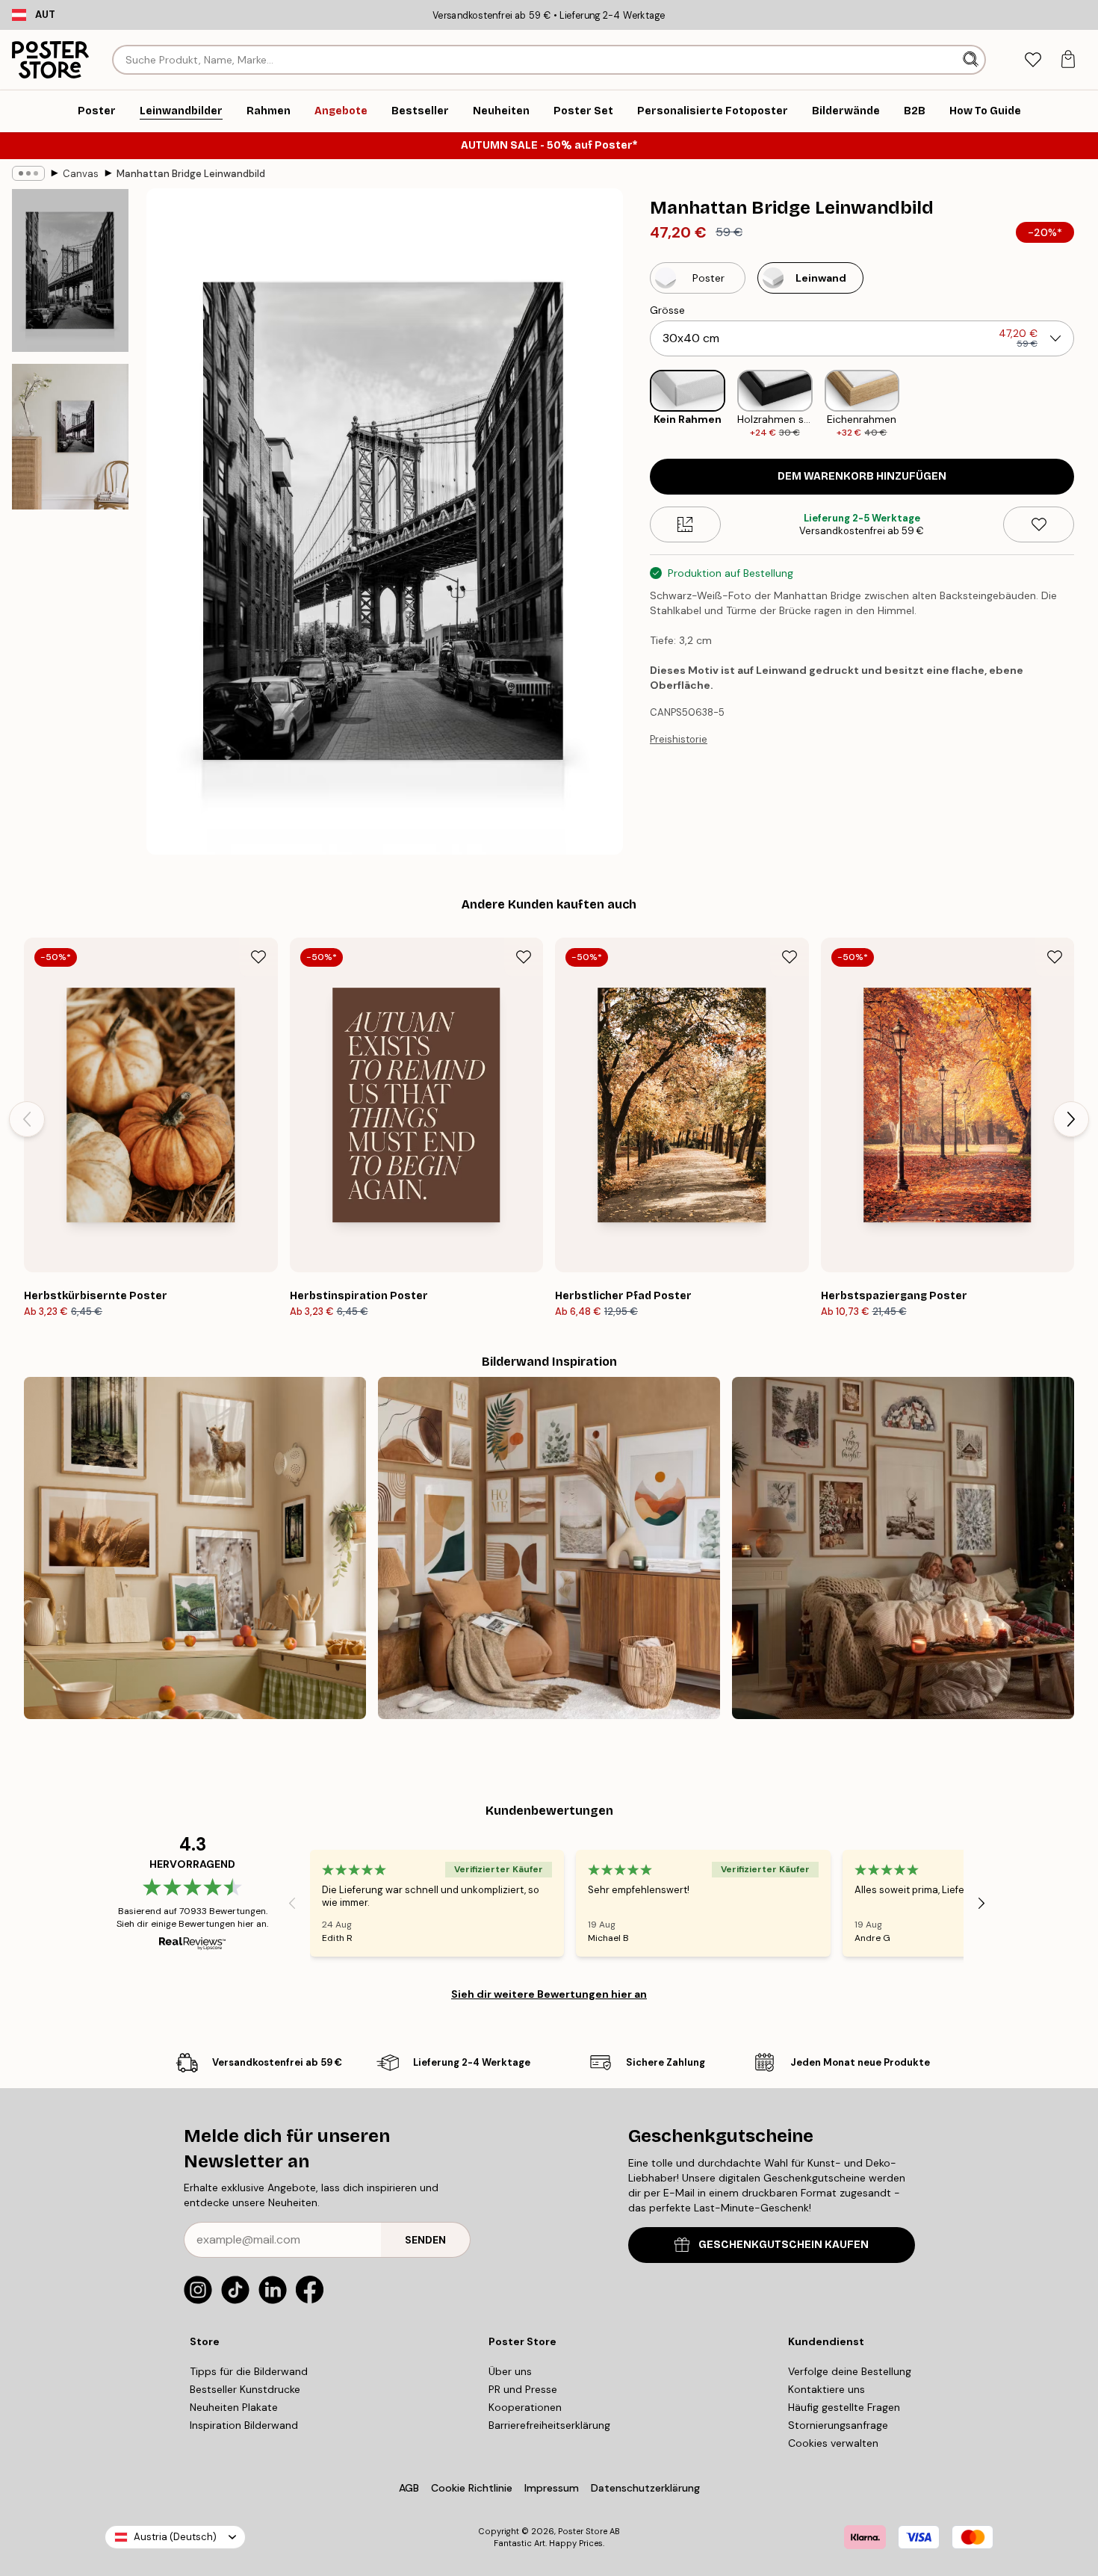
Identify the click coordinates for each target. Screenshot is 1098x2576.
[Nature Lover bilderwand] (195, 1548)
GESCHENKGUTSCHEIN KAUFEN (784, 2245)
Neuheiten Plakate (234, 2407)
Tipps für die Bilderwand (249, 2371)
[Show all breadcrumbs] (28, 173)
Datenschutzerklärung (645, 2488)
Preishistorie (679, 739)
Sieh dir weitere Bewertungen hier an (549, 1994)
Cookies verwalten (833, 2443)
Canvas (81, 174)
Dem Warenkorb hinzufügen (862, 476)
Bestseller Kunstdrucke (245, 2389)
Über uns (510, 2371)
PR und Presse (523, 2389)
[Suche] (972, 60)
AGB (409, 2488)
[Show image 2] (70, 437)
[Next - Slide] (1086, 405)
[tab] (1033, 60)
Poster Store (583, 2531)
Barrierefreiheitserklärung (549, 2425)
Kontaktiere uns (826, 2389)
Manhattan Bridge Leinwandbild (191, 174)
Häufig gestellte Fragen (844, 2407)
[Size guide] (685, 524)
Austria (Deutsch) (175, 2537)
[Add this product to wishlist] (1039, 524)
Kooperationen (525, 2407)
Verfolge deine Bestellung (850, 2371)
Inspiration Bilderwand (244, 2425)
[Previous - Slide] (638, 405)
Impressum (552, 2488)
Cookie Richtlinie (472, 2488)
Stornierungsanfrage (838, 2425)
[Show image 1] (70, 270)
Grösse (667, 310)
